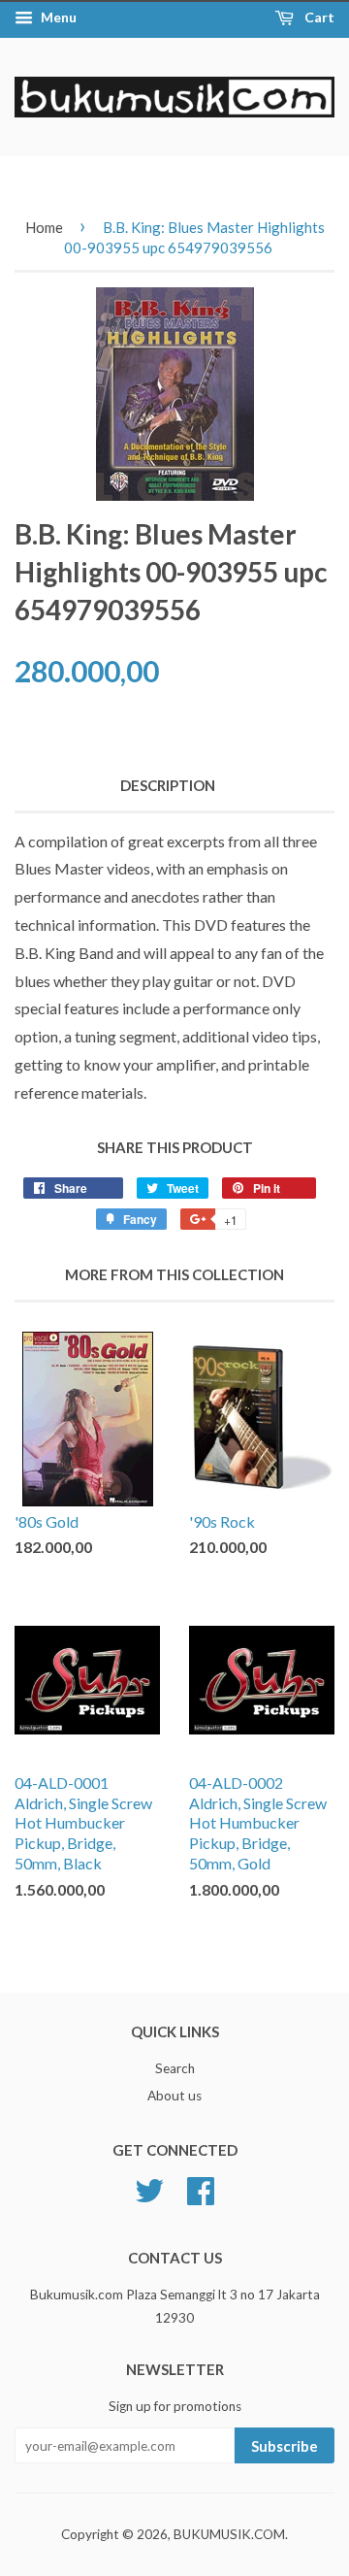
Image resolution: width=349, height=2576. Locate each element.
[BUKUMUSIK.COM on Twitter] (149, 2188)
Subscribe (285, 2446)
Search (175, 2068)
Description (168, 785)
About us (174, 2096)
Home (44, 227)
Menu (57, 17)
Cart (318, 17)
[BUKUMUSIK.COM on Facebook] (201, 2188)
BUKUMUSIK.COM (229, 2534)
